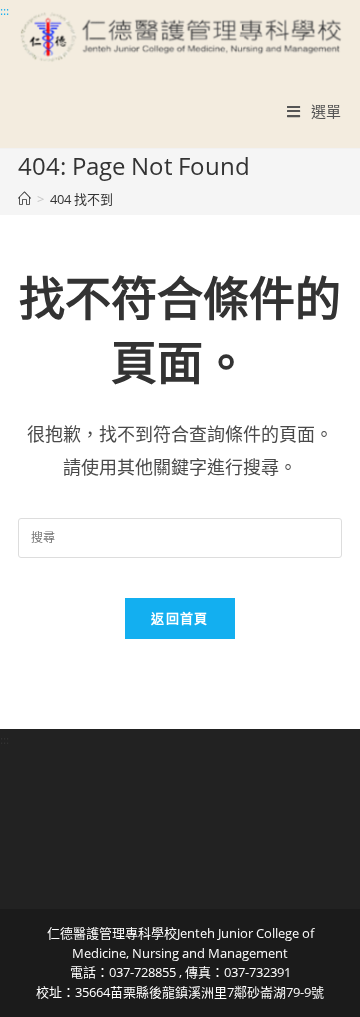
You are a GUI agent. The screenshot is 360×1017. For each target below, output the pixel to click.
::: (4, 10)
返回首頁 (179, 618)
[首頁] (24, 199)
